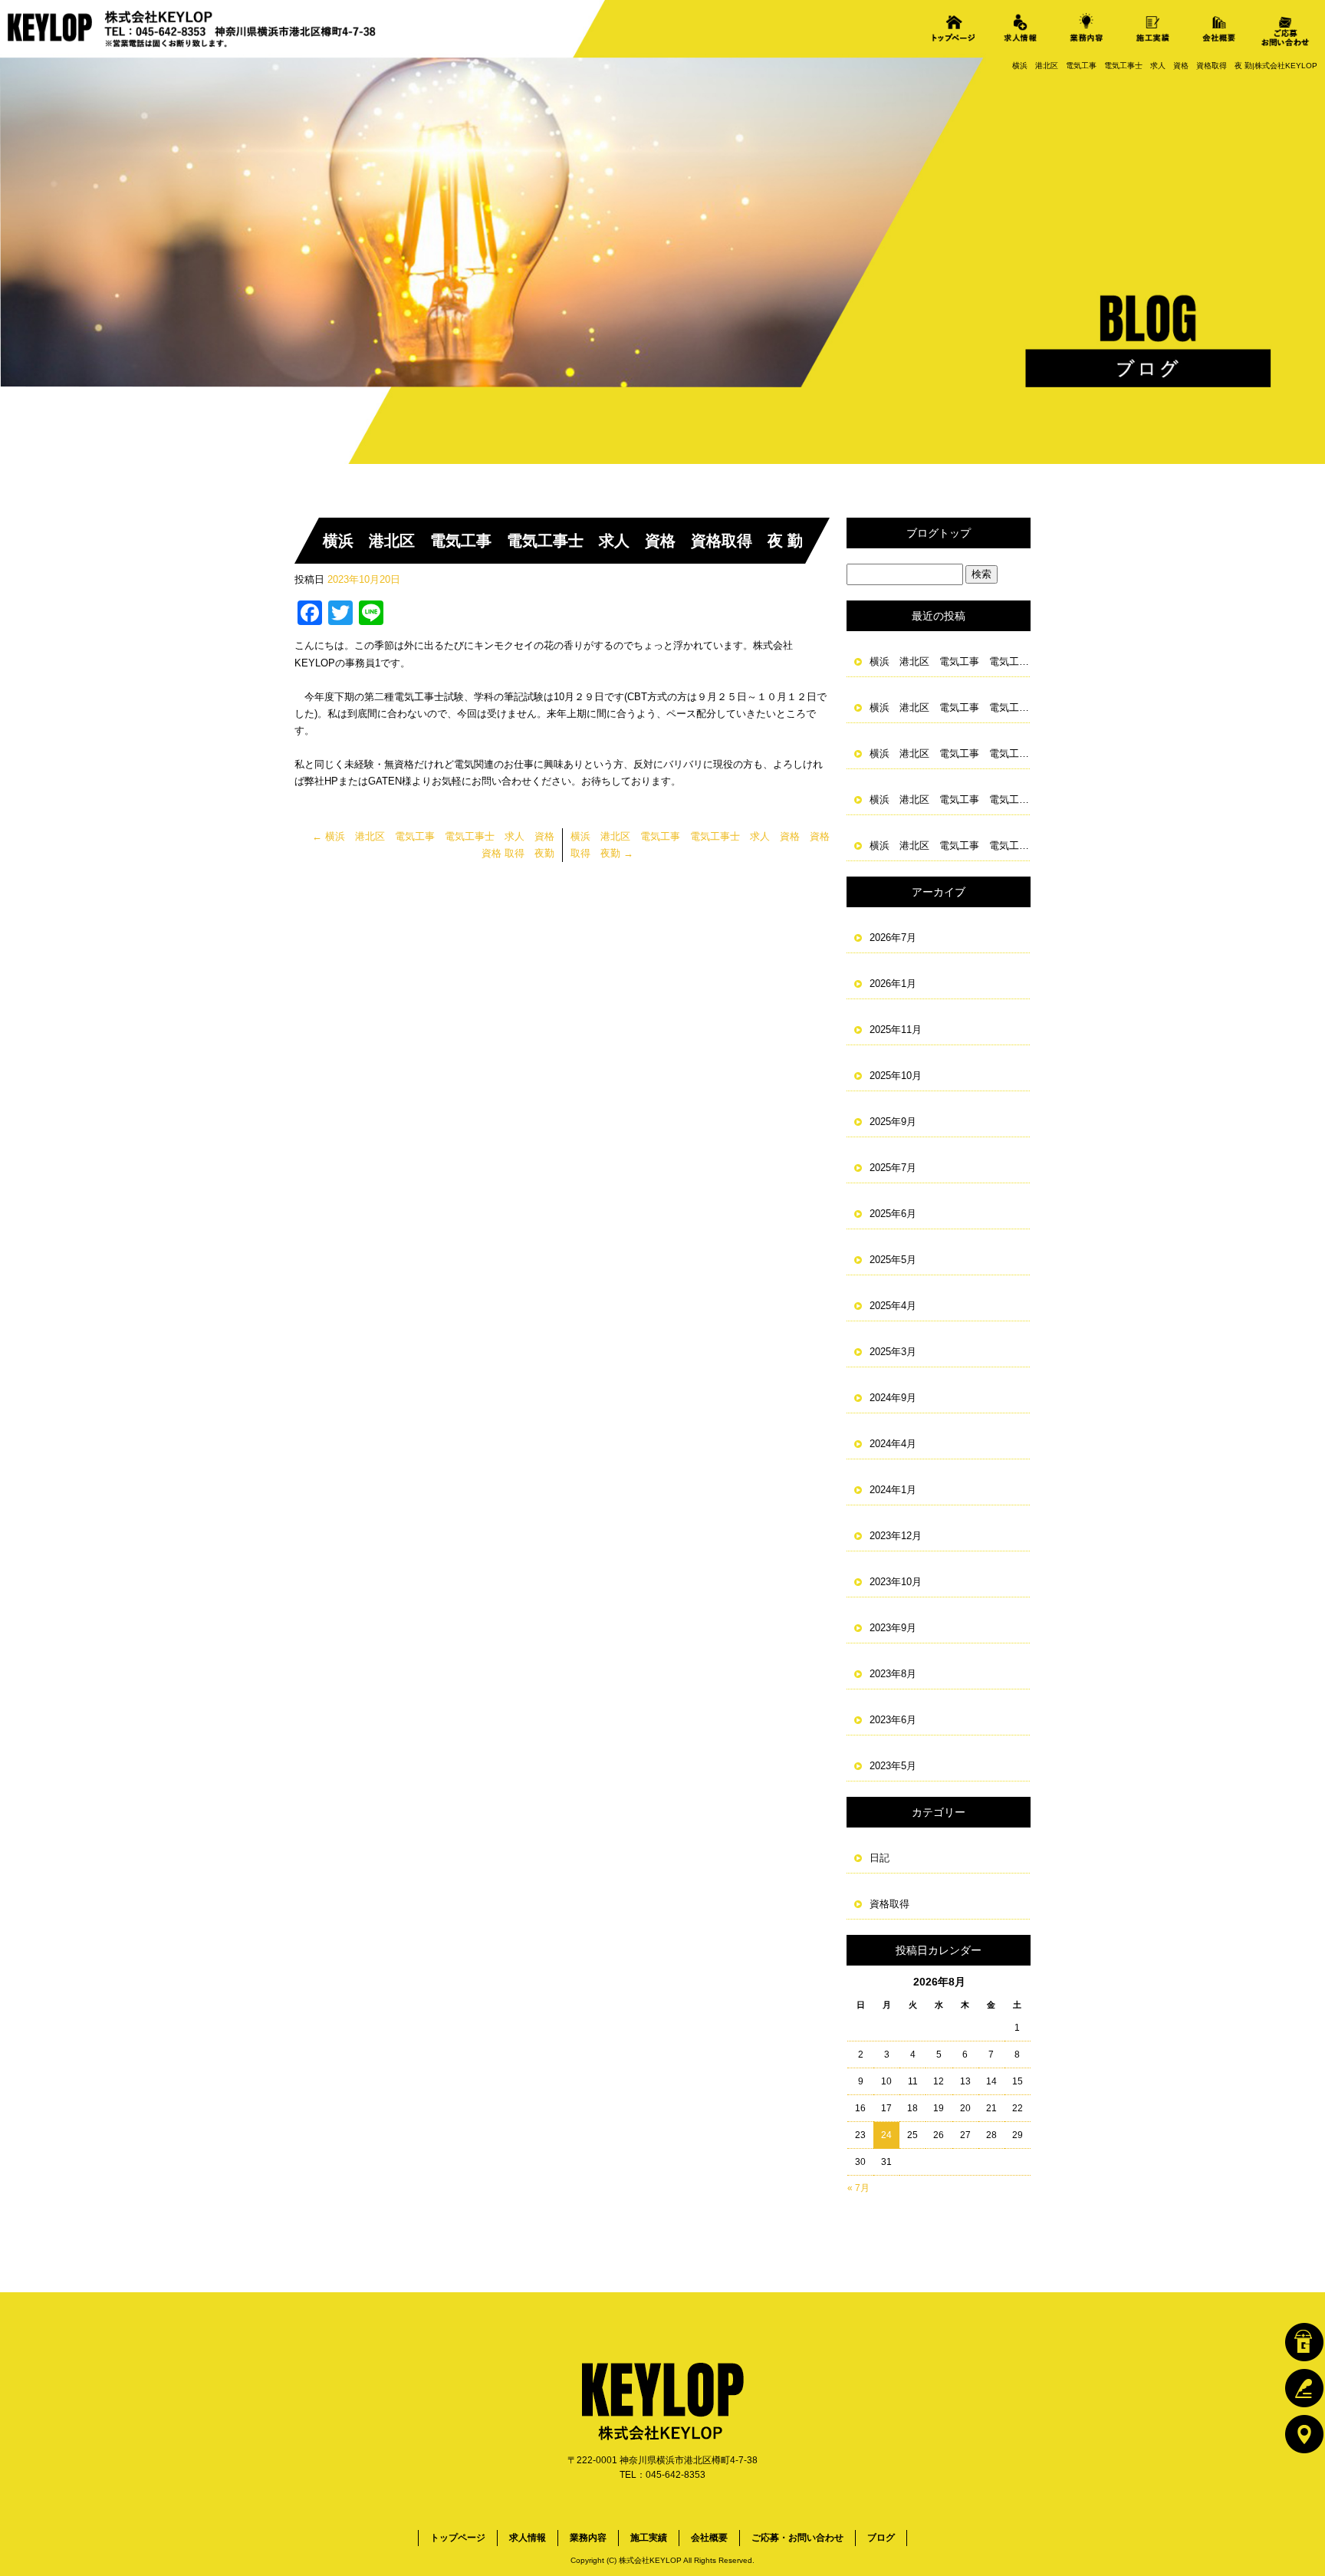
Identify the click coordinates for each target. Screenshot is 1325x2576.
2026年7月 (893, 938)
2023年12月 (896, 1536)
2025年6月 (893, 1214)
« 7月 (858, 2188)
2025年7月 (893, 1168)
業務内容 (1087, 28)
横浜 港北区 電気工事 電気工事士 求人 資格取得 (950, 661)
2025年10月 (896, 1076)
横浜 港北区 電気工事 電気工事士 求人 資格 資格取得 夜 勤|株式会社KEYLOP (1165, 66)
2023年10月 (896, 1582)
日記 (879, 1858)
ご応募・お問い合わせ (1285, 28)
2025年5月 (893, 1260)
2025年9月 (893, 1122)
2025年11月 (896, 1030)
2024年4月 (893, 1444)
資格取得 (889, 1904)
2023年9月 (893, 1628)
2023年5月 (893, 1766)
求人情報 (1020, 28)
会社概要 (1219, 28)
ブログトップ (939, 533)
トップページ (954, 28)
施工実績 (1152, 28)
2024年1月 (893, 1490)
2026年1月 (893, 984)
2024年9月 (893, 1398)
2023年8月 (893, 1674)
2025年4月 (893, 1306)
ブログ (881, 2538)
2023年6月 (893, 1720)
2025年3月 (893, 1352)
